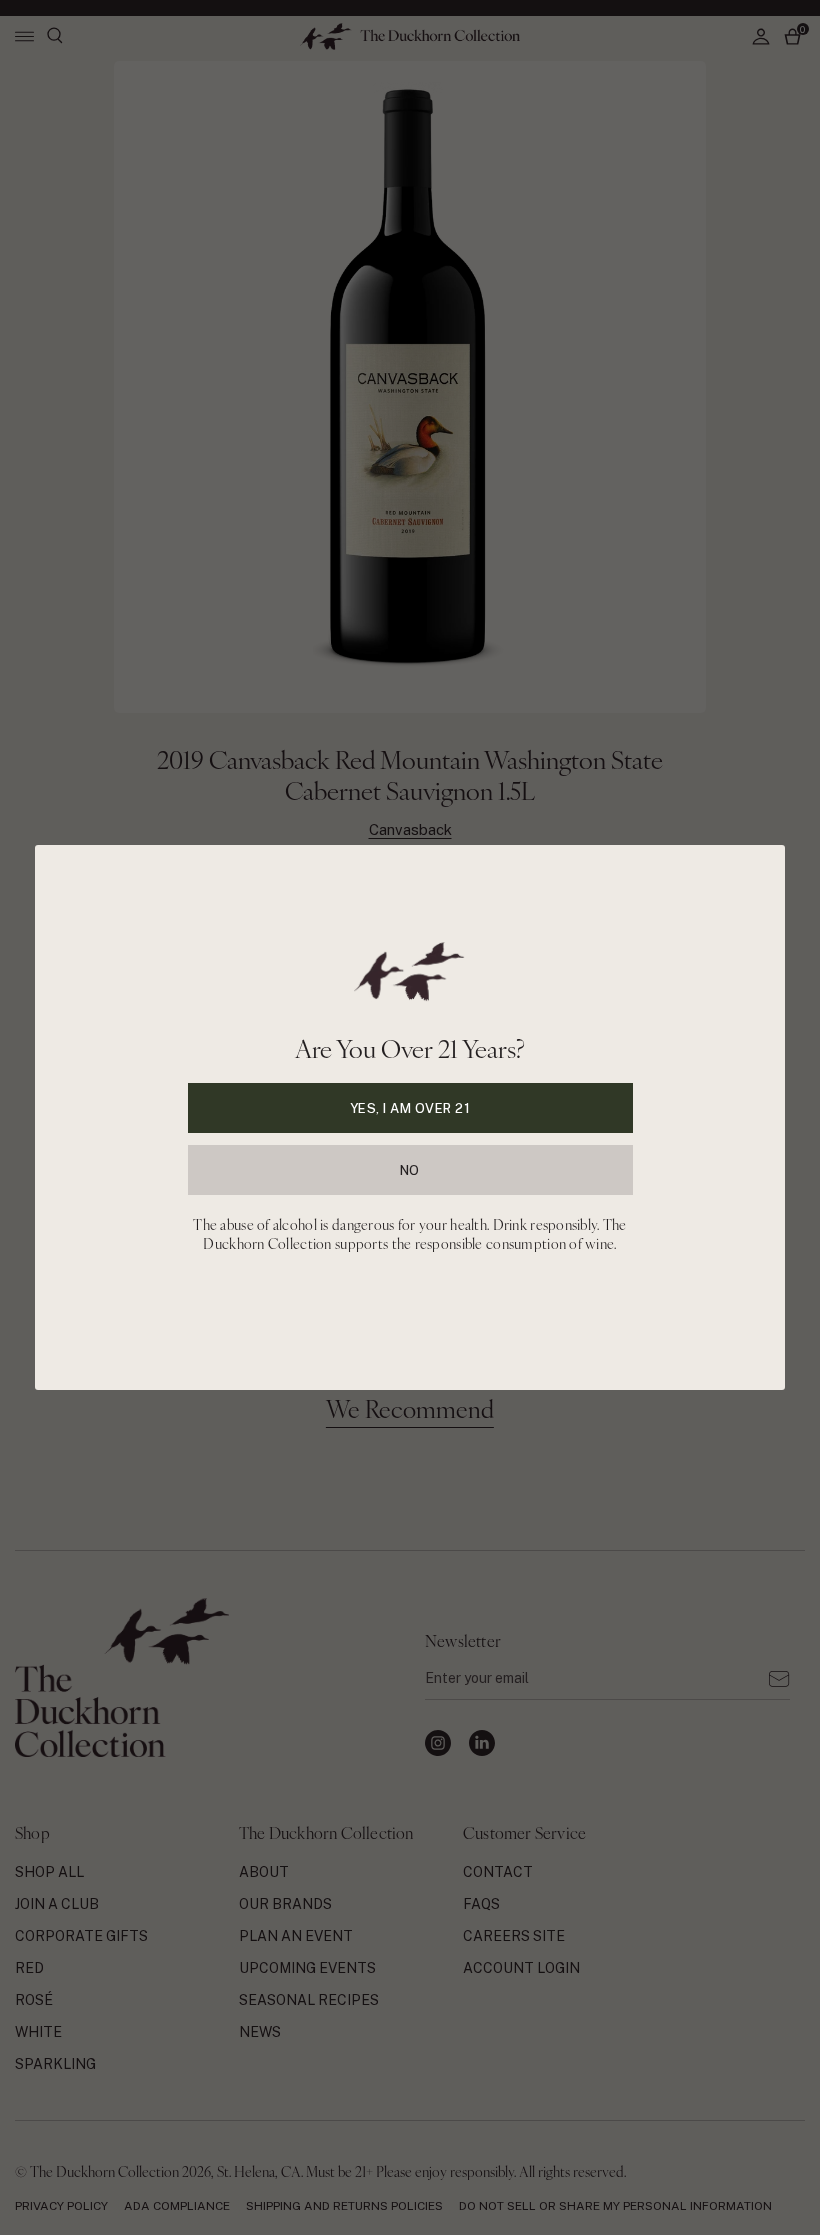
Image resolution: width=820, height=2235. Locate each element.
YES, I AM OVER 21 (410, 1108)
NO (410, 1170)
